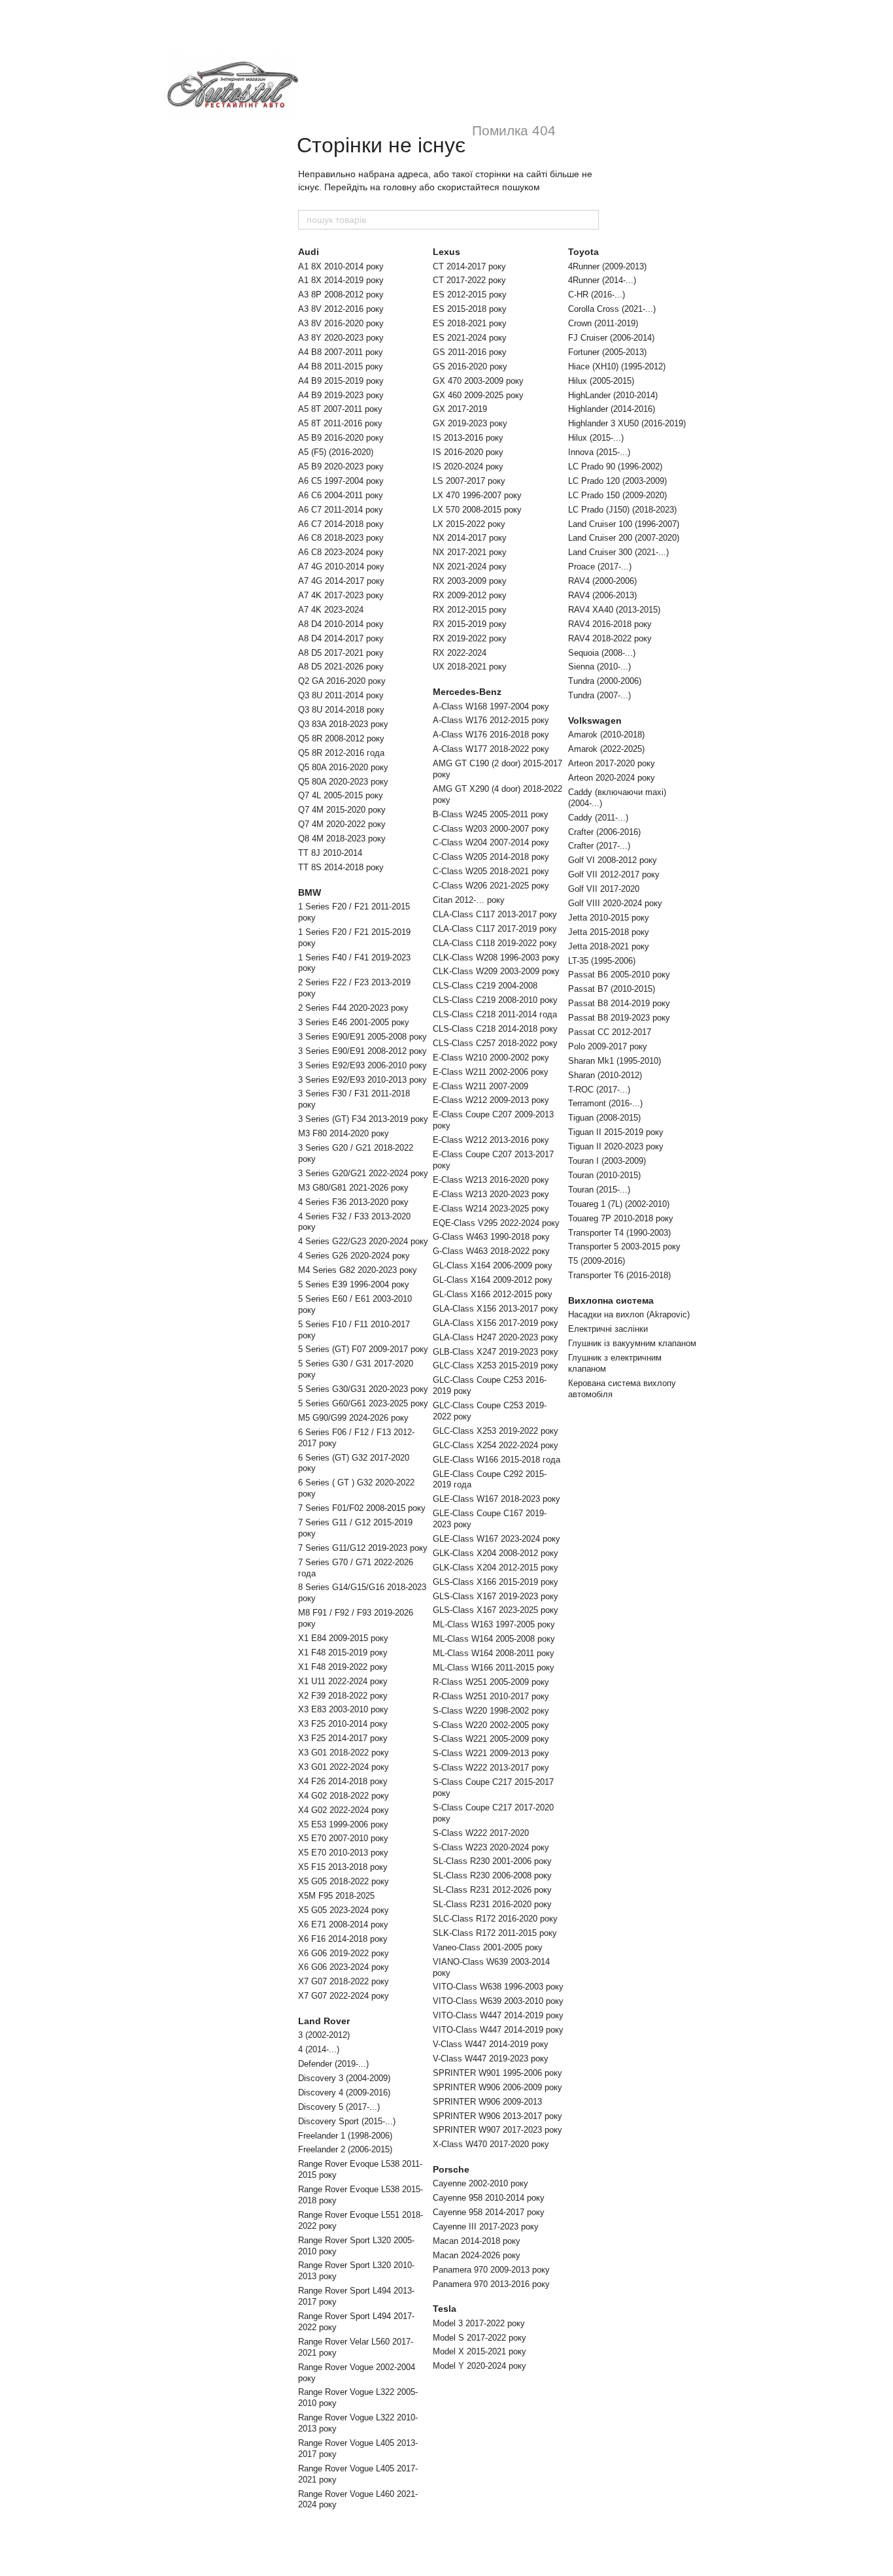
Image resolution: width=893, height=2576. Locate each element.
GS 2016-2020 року (470, 366)
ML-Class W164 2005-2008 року (494, 1639)
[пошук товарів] (588, 220)
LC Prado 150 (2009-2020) (617, 495)
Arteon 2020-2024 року (612, 778)
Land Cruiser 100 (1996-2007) (624, 524)
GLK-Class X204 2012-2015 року (496, 1568)
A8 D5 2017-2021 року (341, 653)
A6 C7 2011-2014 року (341, 510)
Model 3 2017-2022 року (479, 2323)
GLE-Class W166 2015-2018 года (497, 1460)
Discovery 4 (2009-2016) (344, 2093)
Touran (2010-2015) (604, 1175)
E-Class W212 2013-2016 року (491, 1140)
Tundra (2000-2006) (605, 681)
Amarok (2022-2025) (606, 749)
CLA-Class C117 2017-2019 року (495, 929)
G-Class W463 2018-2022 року (491, 1251)
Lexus (446, 252)
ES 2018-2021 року (470, 323)
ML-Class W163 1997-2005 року (494, 1624)
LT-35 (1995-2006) (602, 961)
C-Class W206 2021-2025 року (491, 886)
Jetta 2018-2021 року (609, 946)
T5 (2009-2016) (597, 1261)
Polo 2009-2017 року (608, 1046)
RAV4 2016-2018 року (610, 624)
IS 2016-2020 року (468, 452)
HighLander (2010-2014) (613, 395)
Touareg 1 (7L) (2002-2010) (619, 1204)
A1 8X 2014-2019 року (341, 280)
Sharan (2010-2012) (605, 1075)
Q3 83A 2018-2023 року (343, 724)
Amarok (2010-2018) (606, 735)
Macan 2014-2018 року (477, 2241)
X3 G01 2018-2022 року (344, 1753)
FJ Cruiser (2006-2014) (611, 338)
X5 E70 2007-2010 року (343, 1838)
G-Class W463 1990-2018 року (491, 1237)
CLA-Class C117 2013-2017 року (495, 914)
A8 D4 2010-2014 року (341, 624)
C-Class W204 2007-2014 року (491, 842)
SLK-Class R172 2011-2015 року (495, 1933)
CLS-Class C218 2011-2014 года (495, 1014)
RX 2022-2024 (460, 653)
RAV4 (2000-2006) (602, 581)
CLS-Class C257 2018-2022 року (495, 1043)
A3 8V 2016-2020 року (341, 323)
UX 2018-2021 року (470, 667)
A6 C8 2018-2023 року (341, 538)
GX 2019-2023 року (470, 423)
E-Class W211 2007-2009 (480, 1086)
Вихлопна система (611, 1300)
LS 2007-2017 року (469, 481)
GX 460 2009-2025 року (478, 395)
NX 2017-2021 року (470, 552)
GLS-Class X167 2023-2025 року (496, 1610)
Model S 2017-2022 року (480, 2338)
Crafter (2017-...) (599, 846)
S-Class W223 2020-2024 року (491, 1847)
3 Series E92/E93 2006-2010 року (362, 1065)
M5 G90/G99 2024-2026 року (353, 1418)
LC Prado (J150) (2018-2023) (622, 510)
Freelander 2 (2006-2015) (345, 2149)
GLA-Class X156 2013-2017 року (496, 1309)
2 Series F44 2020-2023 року (353, 1008)
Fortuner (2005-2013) (607, 352)
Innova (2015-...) (599, 452)
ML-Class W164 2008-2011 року (494, 1653)
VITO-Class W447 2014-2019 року (498, 2015)
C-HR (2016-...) (597, 295)
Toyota (583, 252)
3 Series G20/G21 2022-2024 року (363, 1173)
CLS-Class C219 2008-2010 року (495, 1000)
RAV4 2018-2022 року (610, 638)
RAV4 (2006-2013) (602, 595)
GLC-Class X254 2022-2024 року (496, 1445)
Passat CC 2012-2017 (610, 1032)
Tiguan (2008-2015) (604, 1118)
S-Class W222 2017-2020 (481, 1833)
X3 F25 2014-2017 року (343, 1738)
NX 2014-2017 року (470, 538)
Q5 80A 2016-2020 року (343, 767)
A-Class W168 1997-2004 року (491, 706)
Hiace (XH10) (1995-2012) (617, 366)
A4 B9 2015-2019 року (341, 381)
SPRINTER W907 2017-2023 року (497, 2130)
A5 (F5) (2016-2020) (336, 452)
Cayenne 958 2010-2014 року (489, 2198)
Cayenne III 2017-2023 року (486, 2227)
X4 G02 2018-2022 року (344, 1796)
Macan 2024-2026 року (477, 2255)
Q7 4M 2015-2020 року (342, 810)
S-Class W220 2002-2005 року (491, 1725)
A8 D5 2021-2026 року (341, 667)
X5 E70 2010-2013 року (343, 1853)
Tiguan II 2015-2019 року (616, 1132)
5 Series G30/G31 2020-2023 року (363, 1389)
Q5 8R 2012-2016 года (341, 753)
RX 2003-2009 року (470, 581)
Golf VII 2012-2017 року (614, 874)
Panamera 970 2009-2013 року (491, 2270)
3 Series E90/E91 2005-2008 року (362, 1037)
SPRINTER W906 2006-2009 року (497, 2087)
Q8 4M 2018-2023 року (342, 839)
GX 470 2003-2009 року (478, 381)
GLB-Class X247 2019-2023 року (496, 1352)
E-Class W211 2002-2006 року (491, 1072)
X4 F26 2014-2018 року (343, 1781)
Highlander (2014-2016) (612, 409)
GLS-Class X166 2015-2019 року (496, 1582)
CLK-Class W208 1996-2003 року (496, 958)
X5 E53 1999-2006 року (343, 1824)
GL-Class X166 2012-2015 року (493, 1294)
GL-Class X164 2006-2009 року (493, 1265)
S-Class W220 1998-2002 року (491, 1711)
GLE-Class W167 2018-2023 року (497, 1499)
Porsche (451, 2169)
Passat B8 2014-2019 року (619, 1003)
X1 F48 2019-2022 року (343, 1667)
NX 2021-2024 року (470, 567)
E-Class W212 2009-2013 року (491, 1100)
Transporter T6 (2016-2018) (619, 1275)
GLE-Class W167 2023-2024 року (497, 1539)
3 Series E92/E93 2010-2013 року (362, 1080)
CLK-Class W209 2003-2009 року (496, 971)
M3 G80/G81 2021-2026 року (353, 1188)
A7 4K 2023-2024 (331, 610)
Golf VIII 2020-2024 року (615, 903)
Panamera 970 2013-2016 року (491, 2284)
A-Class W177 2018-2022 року (491, 749)
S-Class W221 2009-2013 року (491, 1753)
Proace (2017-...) (600, 567)
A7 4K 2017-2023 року (341, 595)
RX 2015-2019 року (470, 624)
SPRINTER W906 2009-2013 (487, 2102)
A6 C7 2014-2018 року (341, 524)
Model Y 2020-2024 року (480, 2366)
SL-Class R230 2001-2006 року (492, 1861)
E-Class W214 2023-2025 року (491, 1209)
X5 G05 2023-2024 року (344, 1910)
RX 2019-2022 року (470, 638)
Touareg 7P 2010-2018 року (621, 1218)
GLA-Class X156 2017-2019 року (496, 1323)
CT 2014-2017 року (469, 266)
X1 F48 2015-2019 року (343, 1652)
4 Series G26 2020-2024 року (354, 1256)
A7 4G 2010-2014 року (341, 567)
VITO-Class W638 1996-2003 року (498, 1987)
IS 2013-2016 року (468, 438)
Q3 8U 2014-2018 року (341, 710)
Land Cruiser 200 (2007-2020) (624, 538)
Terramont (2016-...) (605, 1103)
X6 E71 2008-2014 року (343, 1924)
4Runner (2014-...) (602, 280)
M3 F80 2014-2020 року (344, 1133)
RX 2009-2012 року (470, 595)
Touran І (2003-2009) (607, 1161)
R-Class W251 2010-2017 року (491, 1696)
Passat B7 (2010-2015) (612, 989)
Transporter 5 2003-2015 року (624, 1246)
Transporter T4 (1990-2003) (619, 1233)
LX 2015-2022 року (469, 524)
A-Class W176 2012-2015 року (491, 720)
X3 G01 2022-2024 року (344, 1767)
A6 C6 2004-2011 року (341, 495)
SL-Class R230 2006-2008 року (492, 1875)
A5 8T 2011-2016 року (340, 423)
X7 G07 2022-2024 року (344, 1996)
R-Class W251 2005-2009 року (491, 1682)
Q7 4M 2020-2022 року (342, 824)
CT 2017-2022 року (469, 280)
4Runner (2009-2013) (607, 266)
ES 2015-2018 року (470, 309)
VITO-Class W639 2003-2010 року (498, 2001)
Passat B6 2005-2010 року (619, 974)
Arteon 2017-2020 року (612, 763)
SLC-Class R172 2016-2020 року (495, 1919)
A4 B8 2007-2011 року (341, 352)
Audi (309, 252)
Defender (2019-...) (333, 2064)
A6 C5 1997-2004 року (341, 481)
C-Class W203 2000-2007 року (491, 829)
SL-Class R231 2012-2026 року (492, 1890)
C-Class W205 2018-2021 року (491, 871)
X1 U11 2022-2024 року (343, 1681)
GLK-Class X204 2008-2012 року (496, 1553)
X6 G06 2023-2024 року (344, 1967)
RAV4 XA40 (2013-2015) (614, 610)
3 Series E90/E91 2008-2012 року (362, 1051)
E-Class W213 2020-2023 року (491, 1194)
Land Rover (324, 2021)
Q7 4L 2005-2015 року (341, 795)
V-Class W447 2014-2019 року (491, 2044)
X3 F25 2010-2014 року (343, 1724)
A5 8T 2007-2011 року (340, 409)
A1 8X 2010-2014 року (341, 266)
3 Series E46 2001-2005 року (354, 1022)
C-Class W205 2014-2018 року (491, 857)
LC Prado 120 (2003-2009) (617, 481)
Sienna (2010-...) (599, 667)
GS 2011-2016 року (470, 352)
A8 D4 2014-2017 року (341, 638)
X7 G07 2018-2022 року (344, 1981)
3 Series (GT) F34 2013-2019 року (363, 1119)
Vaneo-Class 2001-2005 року (488, 1947)
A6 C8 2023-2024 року (341, 552)
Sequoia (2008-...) (602, 653)
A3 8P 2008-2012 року (341, 295)
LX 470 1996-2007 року (477, 495)
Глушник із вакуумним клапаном (632, 1343)
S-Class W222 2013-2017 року (491, 1768)
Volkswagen (595, 720)
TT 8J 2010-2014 (330, 853)
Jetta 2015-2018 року (609, 932)
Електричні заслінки (608, 1329)
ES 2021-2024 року (470, 338)
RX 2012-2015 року (470, 610)
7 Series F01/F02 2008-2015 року (362, 1508)
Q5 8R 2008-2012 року (341, 738)
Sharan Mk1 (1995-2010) (615, 1061)
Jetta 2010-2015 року (609, 918)
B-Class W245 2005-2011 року (491, 814)
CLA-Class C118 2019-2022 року (495, 943)
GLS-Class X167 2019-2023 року (496, 1596)
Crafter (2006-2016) (604, 832)
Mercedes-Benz (467, 692)
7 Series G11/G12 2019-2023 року (363, 1548)
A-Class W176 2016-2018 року (491, 735)
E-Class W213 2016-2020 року (491, 1180)
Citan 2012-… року (469, 900)
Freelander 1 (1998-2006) (345, 2136)
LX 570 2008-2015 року (477, 510)
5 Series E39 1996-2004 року (354, 1284)
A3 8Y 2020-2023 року (341, 338)
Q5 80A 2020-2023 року (343, 782)
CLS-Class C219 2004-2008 (485, 986)
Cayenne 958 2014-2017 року (489, 2212)
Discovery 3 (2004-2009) (344, 2078)
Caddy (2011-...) (598, 818)
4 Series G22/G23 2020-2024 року (363, 1241)
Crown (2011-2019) (603, 323)
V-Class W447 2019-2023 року (491, 2059)
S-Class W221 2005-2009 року (491, 1739)
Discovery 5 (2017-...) (339, 2107)
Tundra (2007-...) (599, 695)
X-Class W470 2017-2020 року (491, 2144)
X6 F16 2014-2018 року (343, 1939)
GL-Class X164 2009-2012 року (493, 1280)
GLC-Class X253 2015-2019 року (496, 1365)
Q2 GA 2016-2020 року (342, 681)
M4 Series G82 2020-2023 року (358, 1270)
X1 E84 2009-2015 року (343, 1638)
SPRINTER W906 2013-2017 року (497, 2116)
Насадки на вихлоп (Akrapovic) (629, 1314)
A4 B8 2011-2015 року (341, 366)
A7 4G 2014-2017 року (341, 581)
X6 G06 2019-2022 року (344, 1953)
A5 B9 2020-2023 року (341, 466)
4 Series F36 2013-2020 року (353, 1202)
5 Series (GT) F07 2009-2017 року (363, 1349)
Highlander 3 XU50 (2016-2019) (627, 423)
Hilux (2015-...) (596, 438)
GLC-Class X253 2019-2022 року (496, 1431)
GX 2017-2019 (460, 409)
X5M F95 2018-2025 (336, 1896)
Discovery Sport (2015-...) (347, 2121)
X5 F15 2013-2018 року (343, 1867)
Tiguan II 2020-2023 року (616, 1146)
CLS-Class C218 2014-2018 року (495, 1029)
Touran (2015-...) (599, 1190)
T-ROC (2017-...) (599, 1090)
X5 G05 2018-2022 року (344, 1881)
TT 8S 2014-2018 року (341, 867)
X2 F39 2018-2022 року (343, 1696)
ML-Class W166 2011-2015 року (494, 1668)
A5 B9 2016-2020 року (341, 438)
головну (400, 187)
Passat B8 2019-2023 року (619, 1018)
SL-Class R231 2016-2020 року (492, 1904)
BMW (310, 892)
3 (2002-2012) (324, 2035)
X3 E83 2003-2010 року (343, 1709)
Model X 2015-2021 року (480, 2351)
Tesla (445, 2309)
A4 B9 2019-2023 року (341, 395)
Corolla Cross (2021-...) (612, 309)
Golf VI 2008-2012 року (613, 860)
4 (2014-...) (319, 2049)
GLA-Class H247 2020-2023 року (496, 1337)
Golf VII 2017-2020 (604, 889)
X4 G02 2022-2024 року (344, 1810)
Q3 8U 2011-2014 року (341, 695)
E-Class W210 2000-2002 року (491, 1058)
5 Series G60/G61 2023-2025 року (363, 1403)
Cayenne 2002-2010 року (480, 2183)
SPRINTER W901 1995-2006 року (497, 2073)
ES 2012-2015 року (470, 295)
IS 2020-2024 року (468, 466)
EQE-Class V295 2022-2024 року (496, 1223)
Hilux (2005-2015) (601, 381)
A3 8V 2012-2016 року (341, 309)
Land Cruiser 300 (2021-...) (618, 552)
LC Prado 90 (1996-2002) (615, 466)
